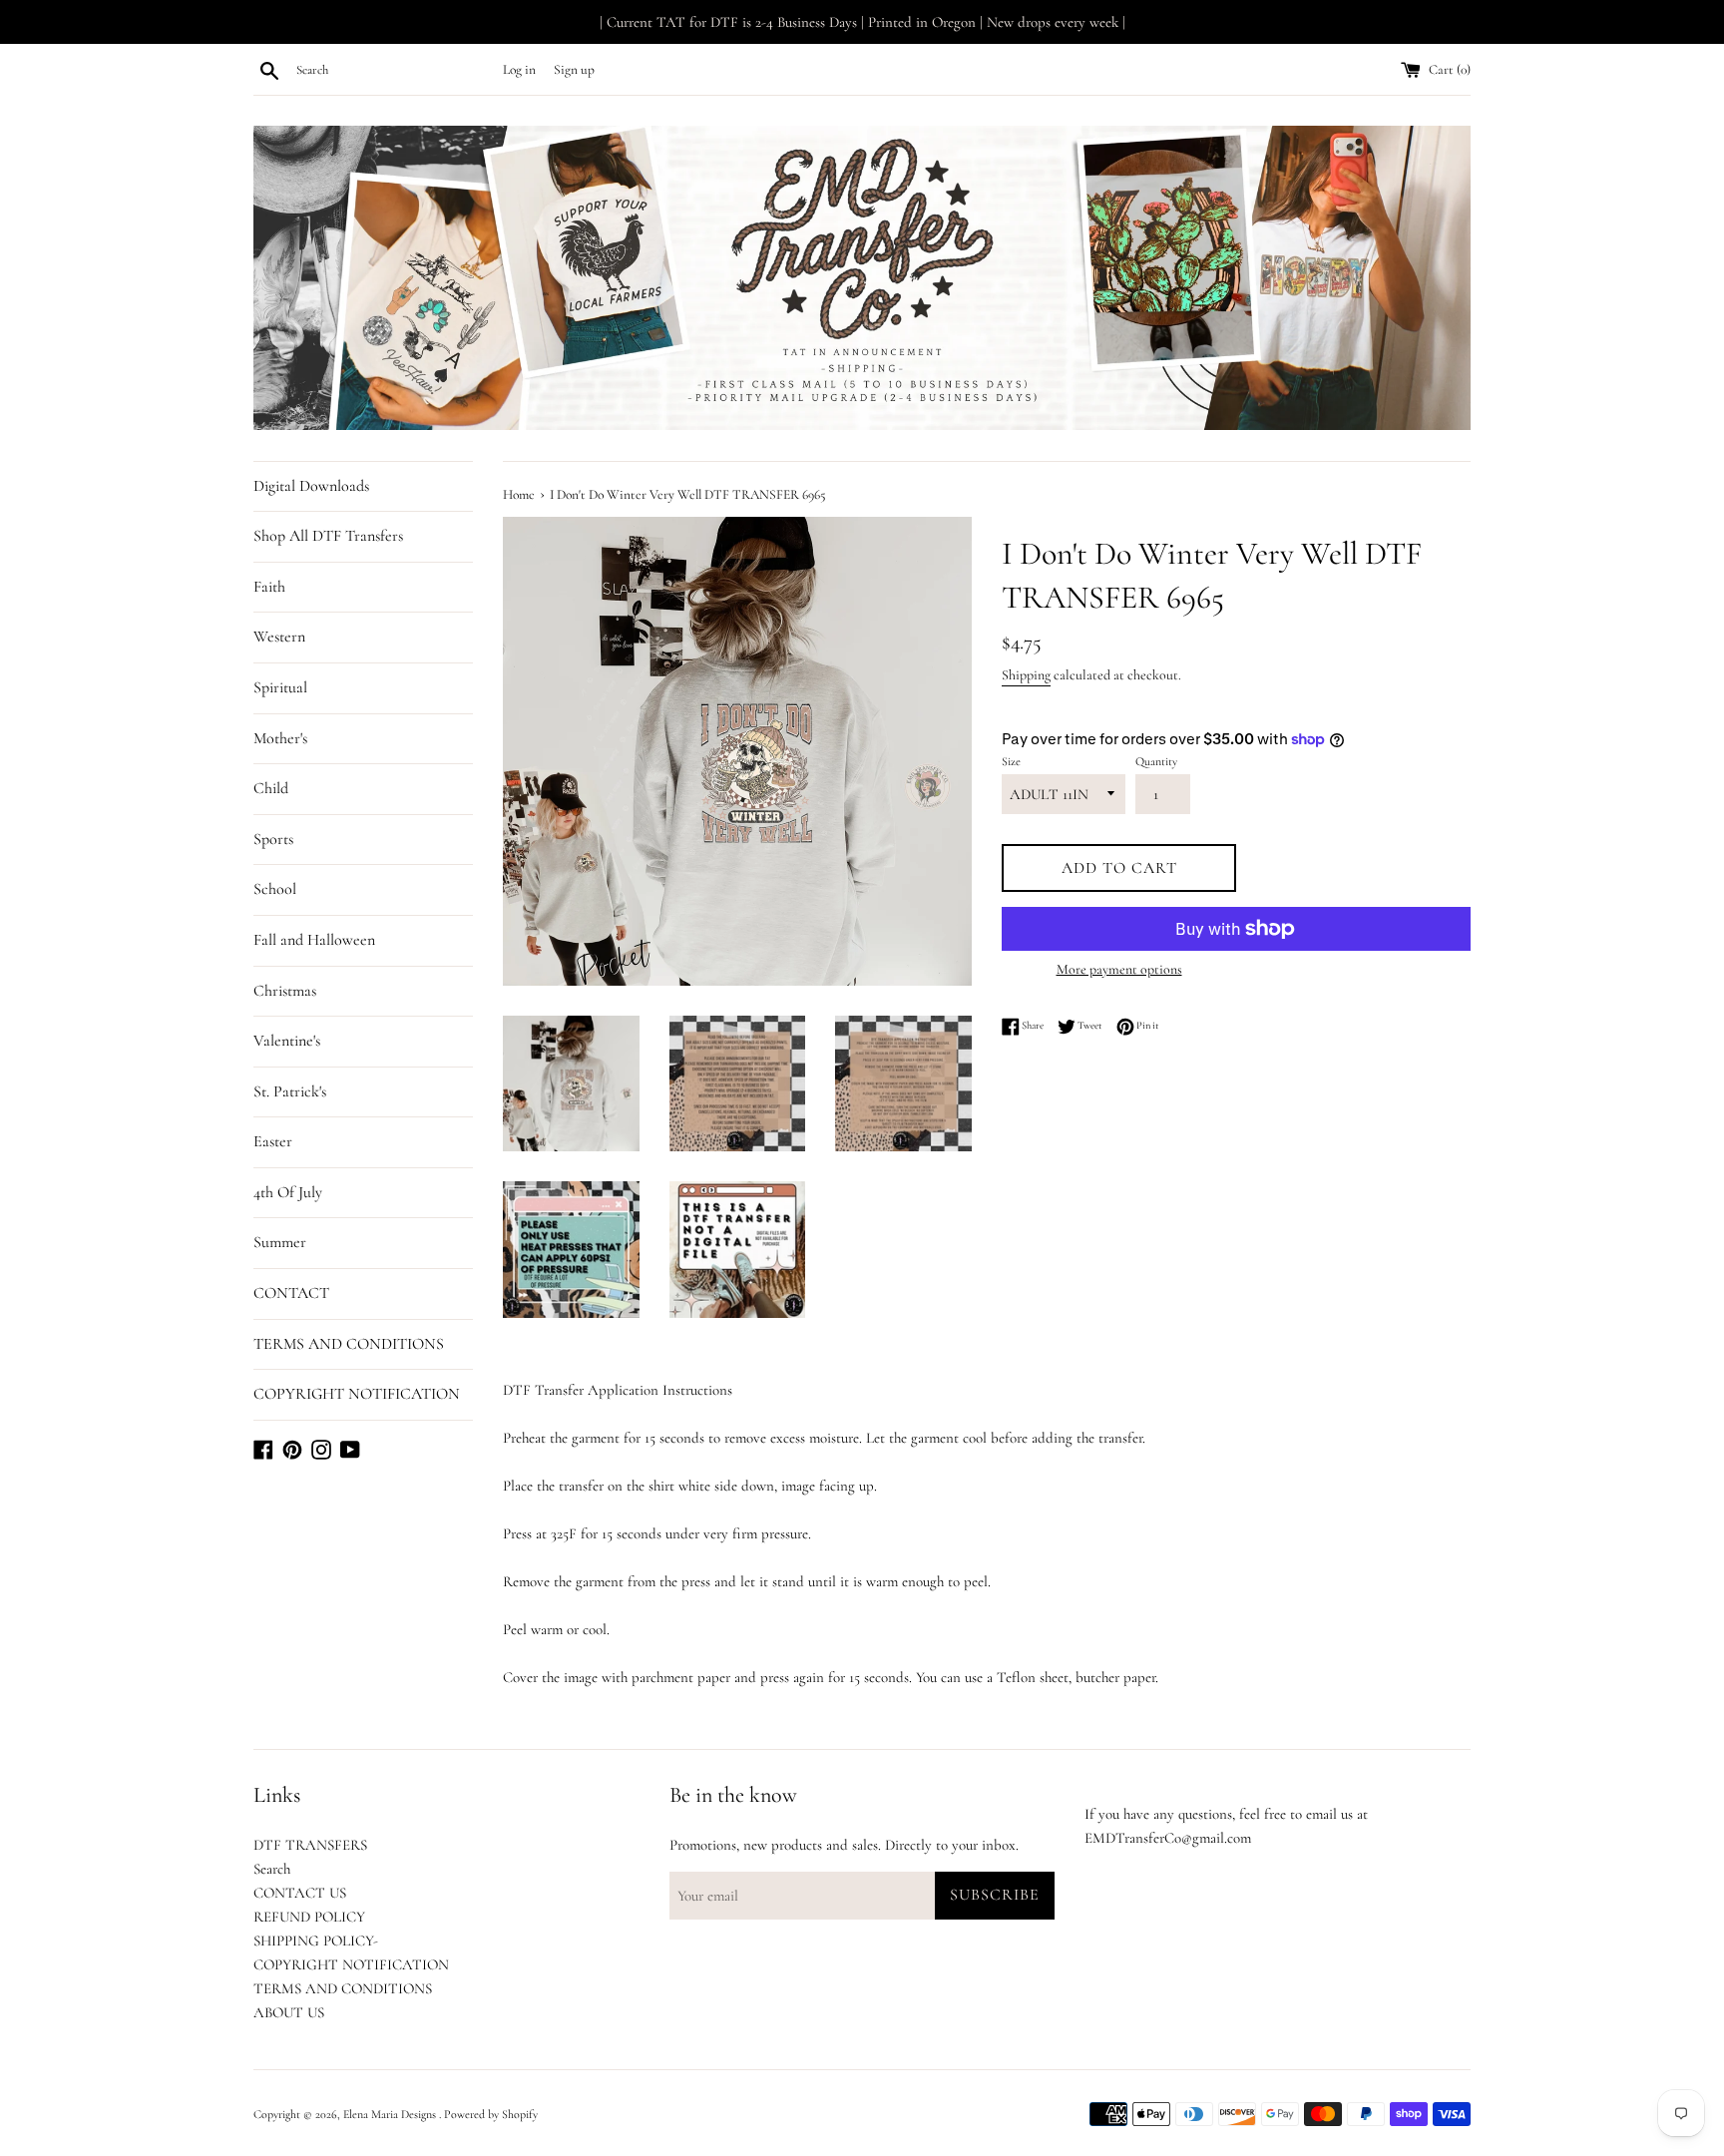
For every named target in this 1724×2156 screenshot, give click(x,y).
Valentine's (287, 1041)
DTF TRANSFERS (310, 1845)
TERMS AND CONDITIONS (349, 1344)
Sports (273, 839)
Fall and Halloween (314, 940)
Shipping (1026, 675)
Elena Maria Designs (391, 2114)
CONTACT (291, 1293)
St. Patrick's (290, 1091)
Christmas (285, 991)
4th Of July (288, 1192)
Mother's (280, 738)
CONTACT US (300, 1893)
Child (271, 788)
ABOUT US (289, 2012)
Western (279, 637)
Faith (269, 587)
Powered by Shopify (491, 2114)
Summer (280, 1242)
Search (272, 1869)
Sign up (574, 70)
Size (1011, 761)
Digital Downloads (311, 486)
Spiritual (280, 687)
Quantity (1156, 761)
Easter (273, 1141)
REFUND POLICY (309, 1917)
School (275, 889)
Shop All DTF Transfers (328, 536)
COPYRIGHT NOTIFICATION (357, 1394)
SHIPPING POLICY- (316, 1940)
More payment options (1119, 969)
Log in (519, 70)
